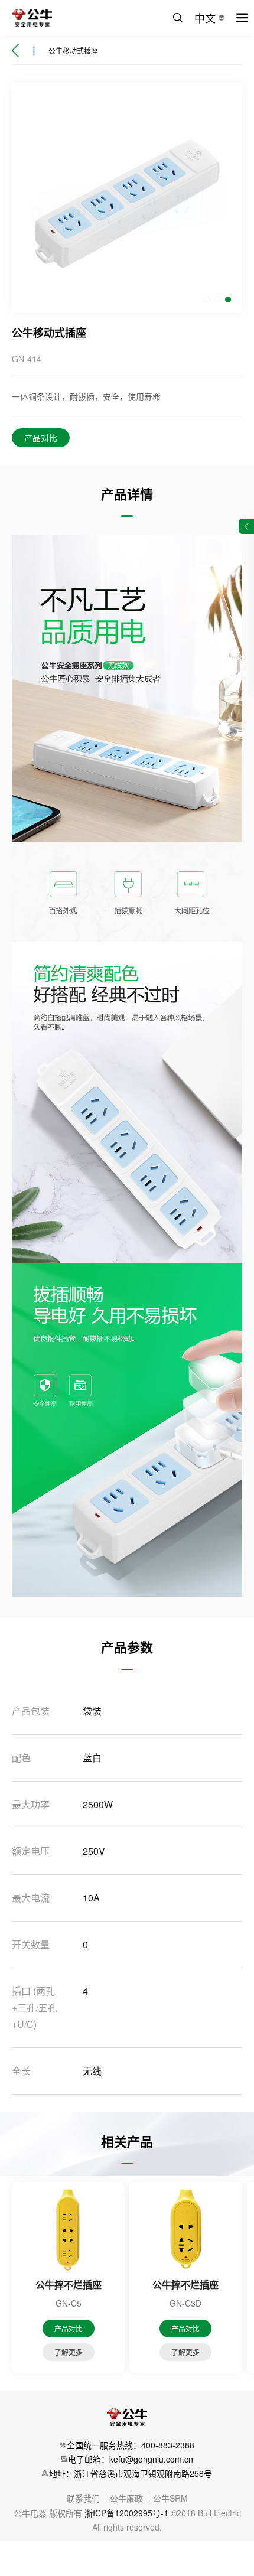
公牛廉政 (126, 2498)
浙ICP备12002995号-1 (126, 2513)
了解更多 (69, 2352)
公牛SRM (170, 2498)
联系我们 (83, 2498)
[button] (207, 299)
